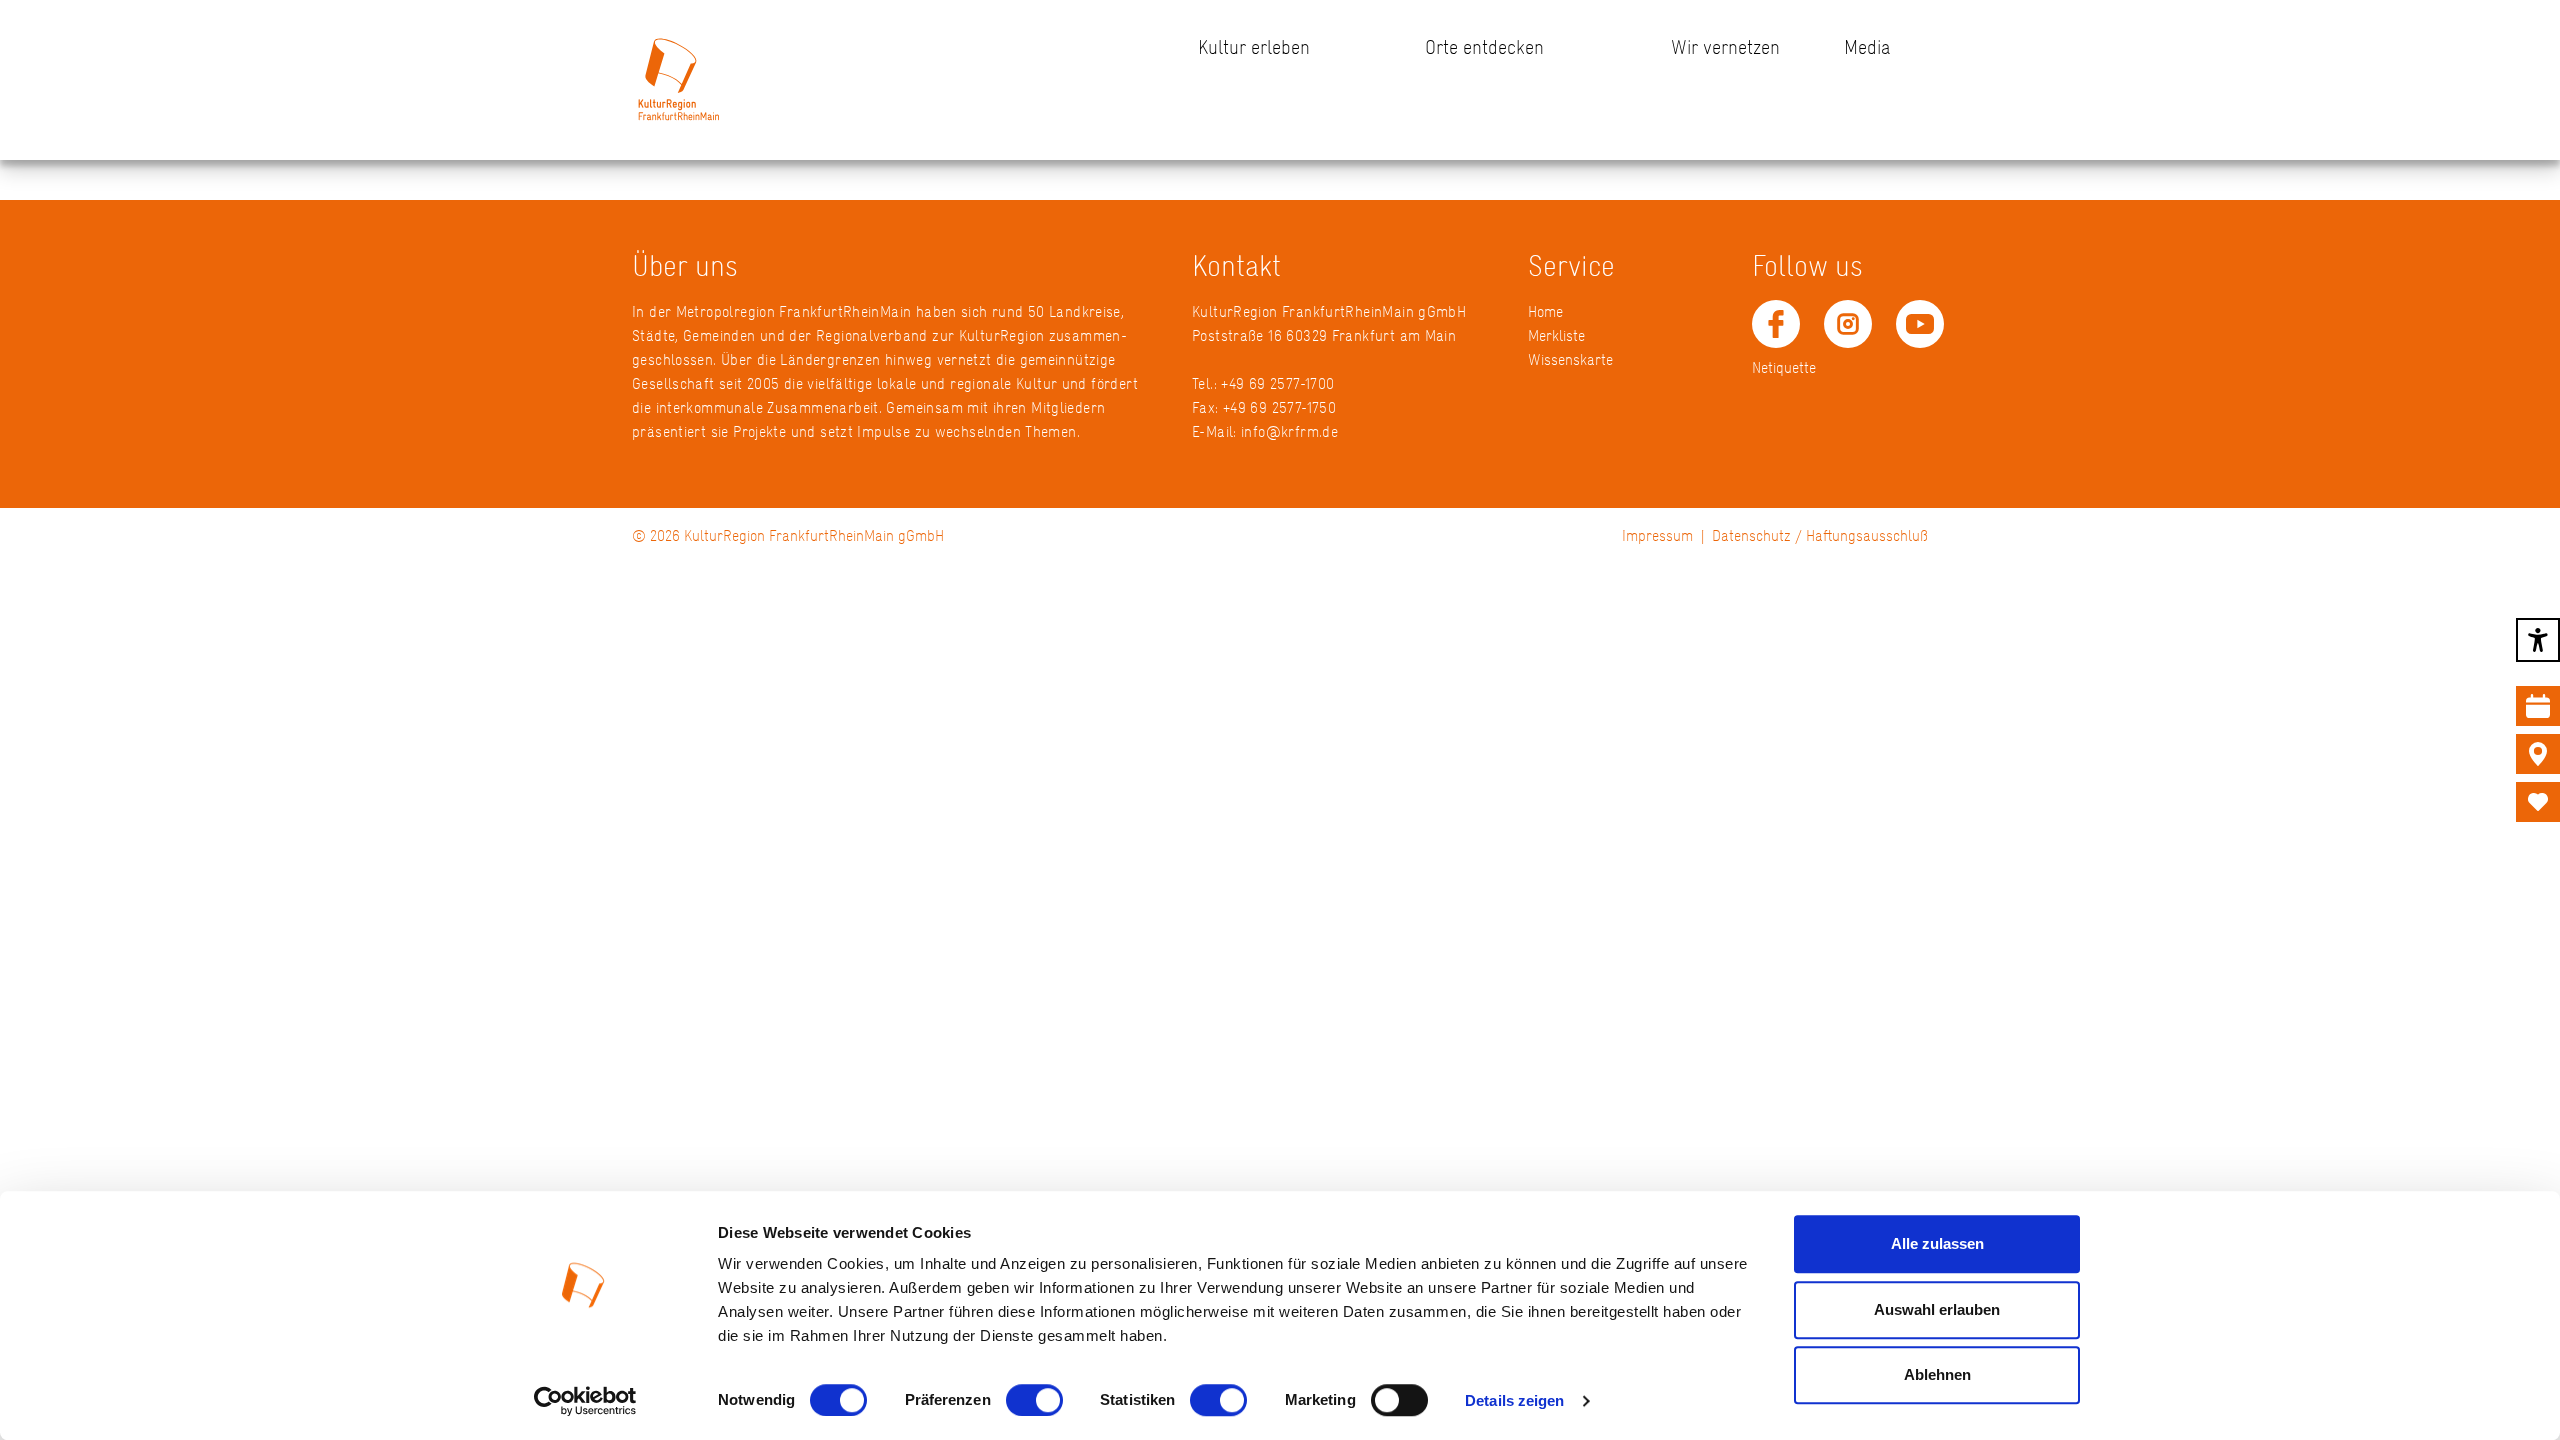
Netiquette (1784, 367)
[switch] (1034, 1400)
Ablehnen (1937, 1374)
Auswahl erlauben (1937, 1309)
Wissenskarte (1570, 359)
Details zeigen (1514, 1400)
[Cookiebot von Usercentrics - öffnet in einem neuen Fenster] (585, 1401)
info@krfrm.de (1289, 431)
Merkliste (1556, 335)
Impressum (1657, 535)
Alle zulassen (1937, 1243)
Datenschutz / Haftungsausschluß (1820, 535)
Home (1545, 311)
